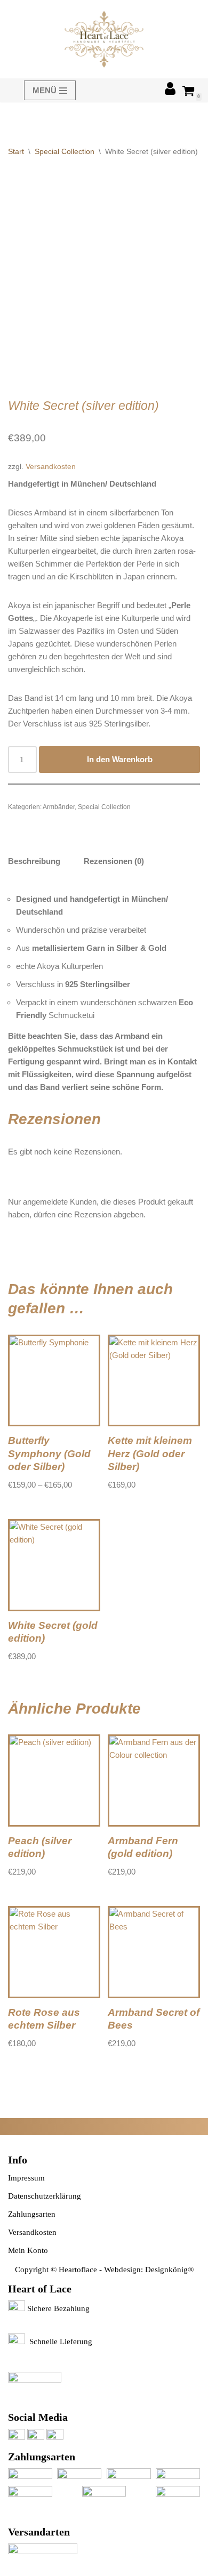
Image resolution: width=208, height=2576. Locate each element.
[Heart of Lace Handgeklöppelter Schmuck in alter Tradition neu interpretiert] (104, 39)
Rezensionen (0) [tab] (114, 861)
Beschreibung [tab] (34, 861)
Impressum (26, 2178)
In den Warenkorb (120, 759)
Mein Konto (28, 2250)
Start (16, 151)
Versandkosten (51, 467)
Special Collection (65, 151)
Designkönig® (169, 2270)
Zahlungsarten (32, 2214)
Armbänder (59, 807)
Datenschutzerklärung (45, 2196)
